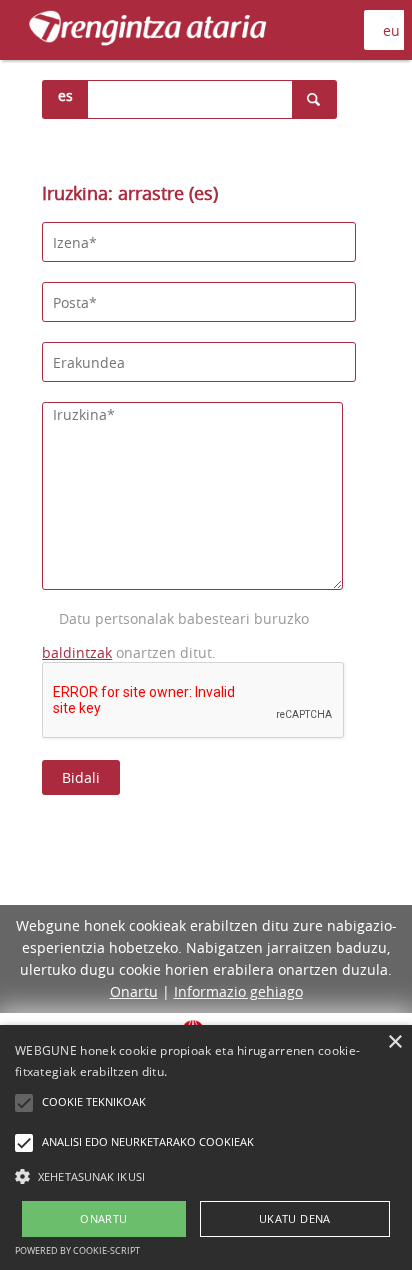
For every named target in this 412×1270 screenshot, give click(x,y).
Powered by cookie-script (77, 1250)
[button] (206, 1176)
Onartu (134, 991)
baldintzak (77, 652)
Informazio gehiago (238, 991)
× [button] (394, 1042)
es (65, 95)
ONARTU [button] (103, 1218)
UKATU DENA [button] (295, 1218)
